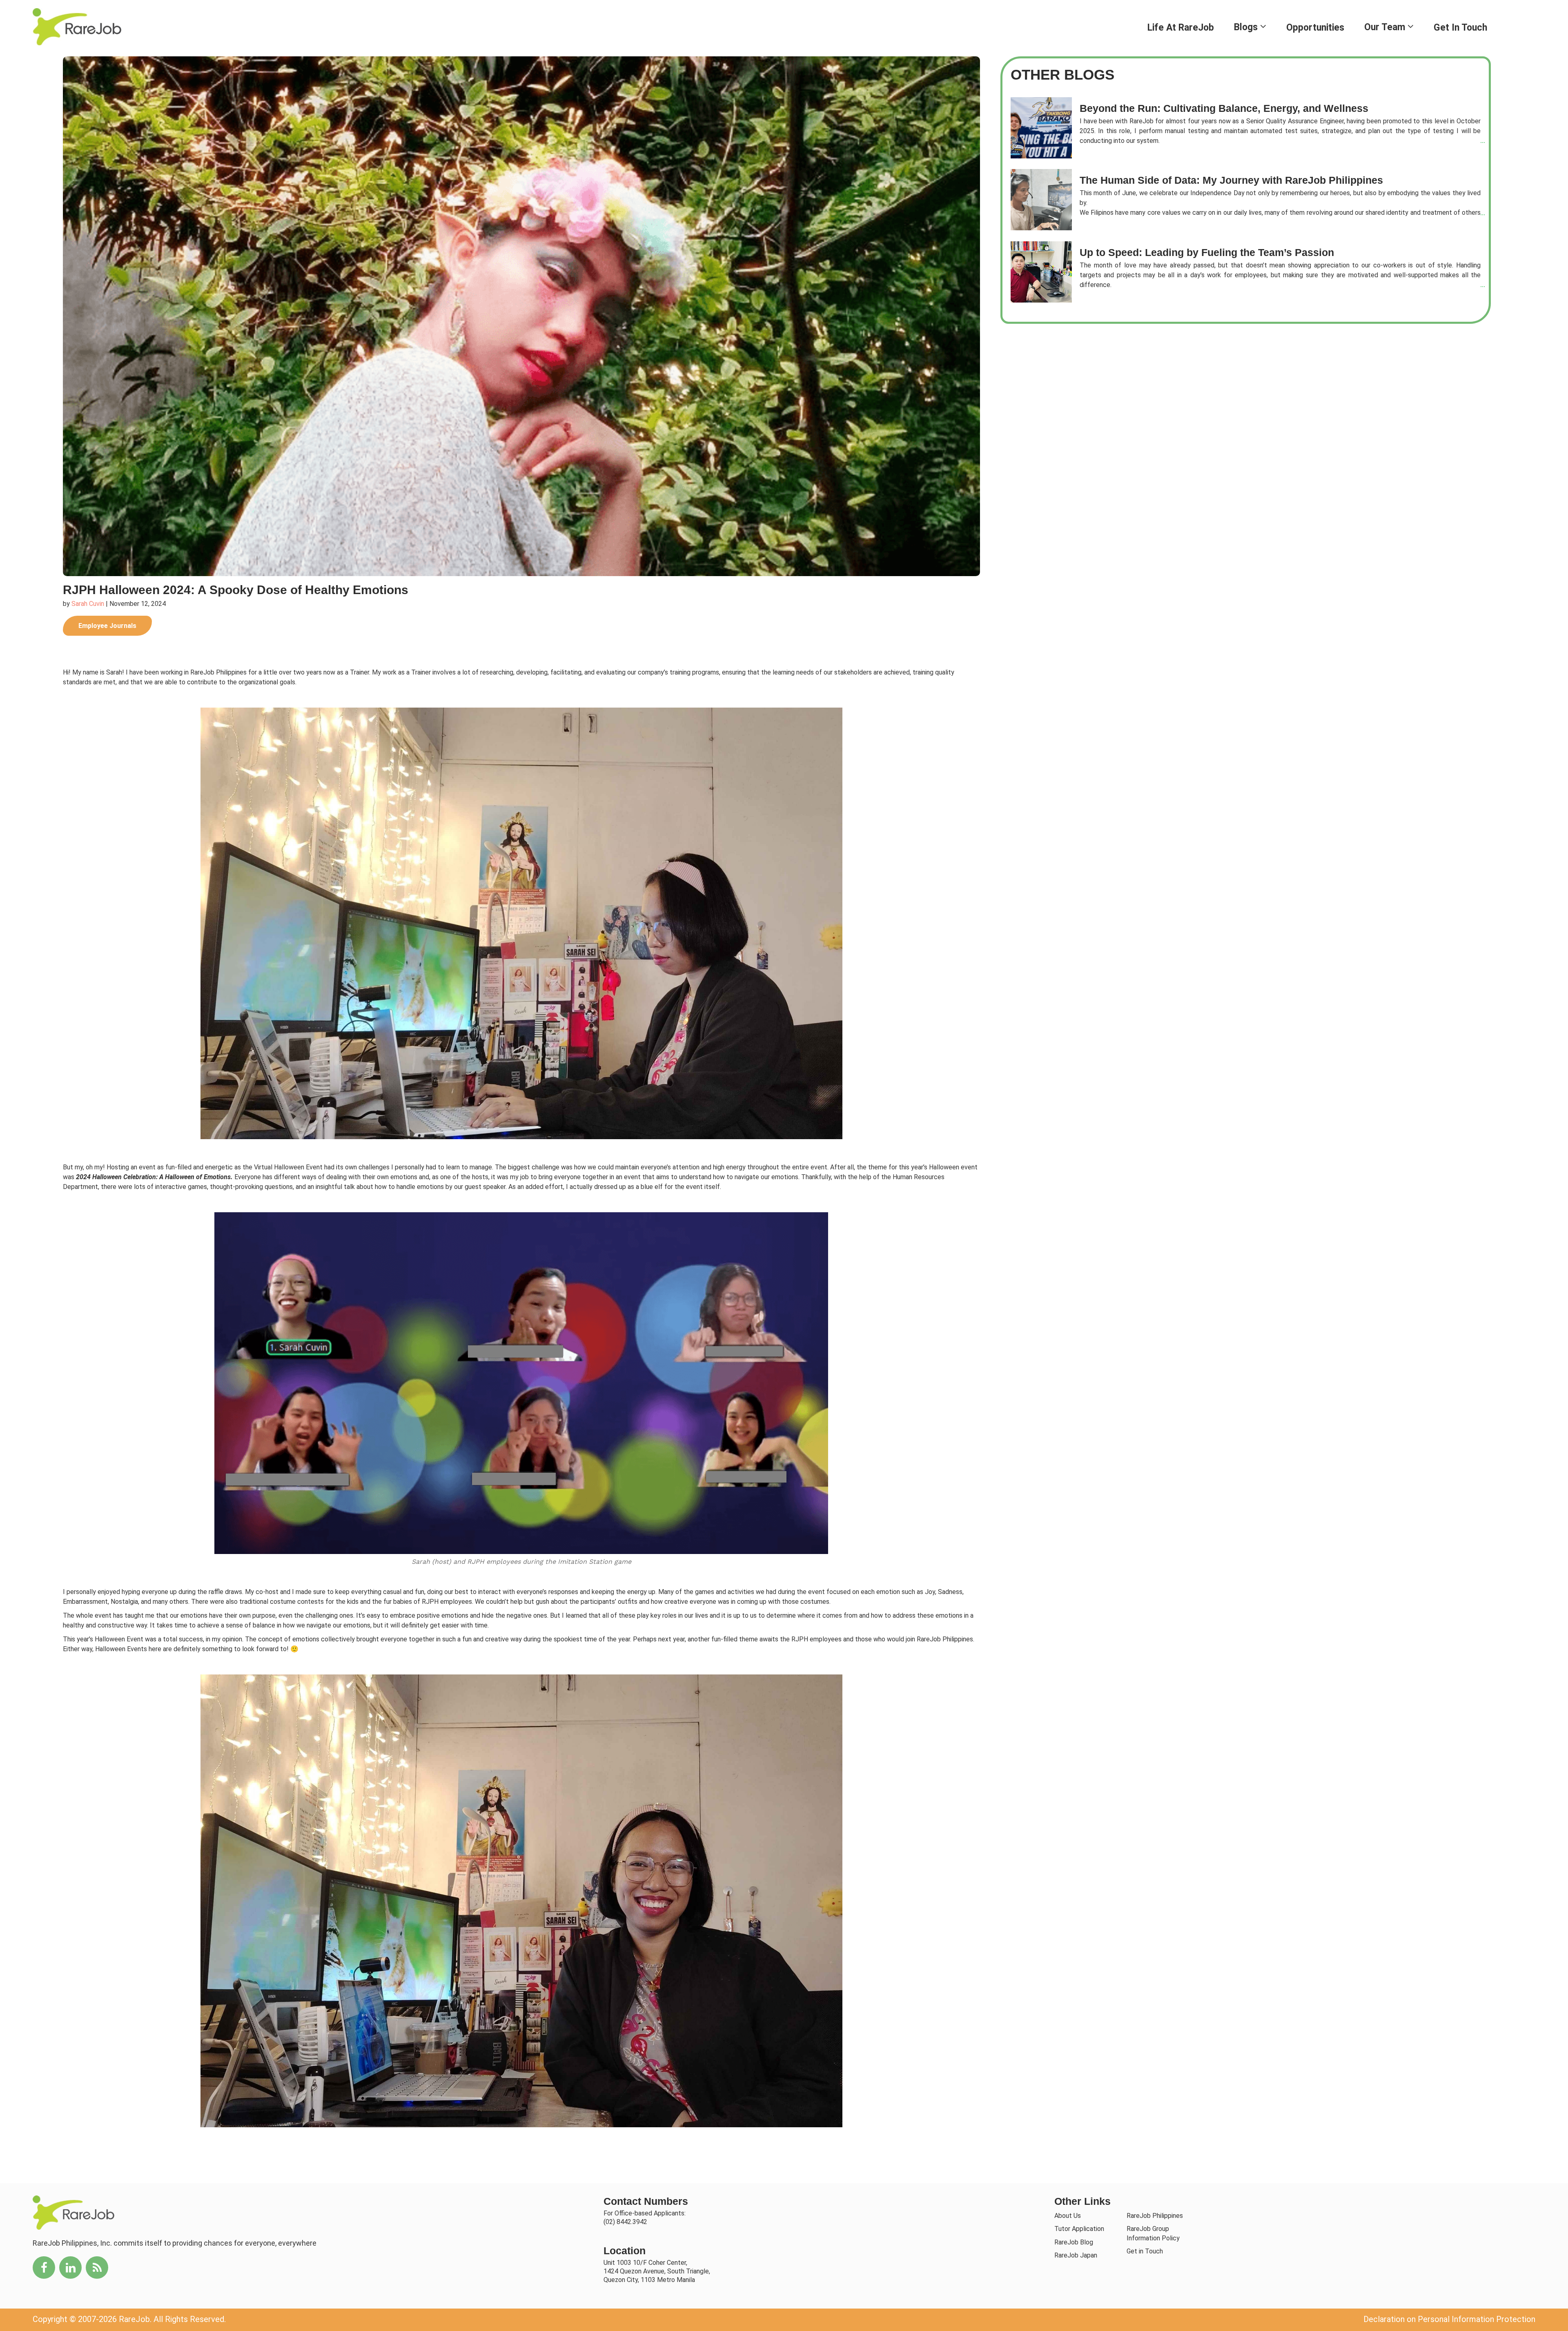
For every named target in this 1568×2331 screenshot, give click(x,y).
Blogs (1247, 27)
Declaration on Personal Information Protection (1449, 2319)
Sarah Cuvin (89, 604)
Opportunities (1315, 28)
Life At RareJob (1181, 28)
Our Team (1386, 27)
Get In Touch (1460, 28)
